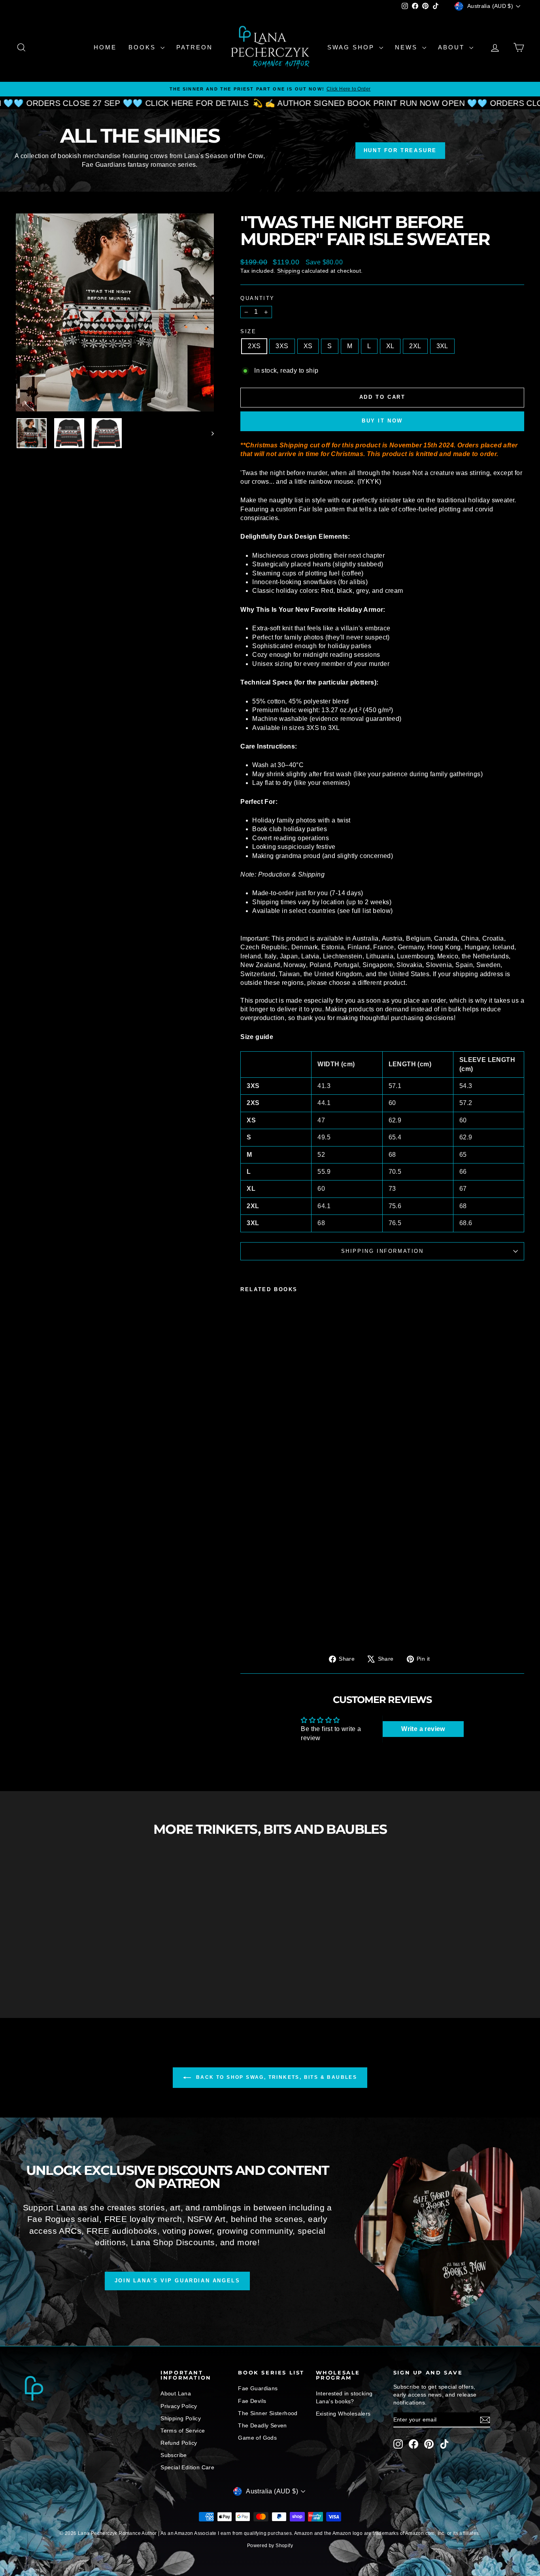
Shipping (289, 271)
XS (308, 346)
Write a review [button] (423, 1729)
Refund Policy (179, 2443)
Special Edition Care (187, 2467)
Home (105, 47)
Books (143, 47)
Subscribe (174, 2455)
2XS (254, 346)
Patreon (194, 47)
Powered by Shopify (270, 2546)
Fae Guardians (258, 2388)
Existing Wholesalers (343, 2414)
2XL (415, 346)
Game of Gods (257, 2438)
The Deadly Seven (262, 2425)
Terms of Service (183, 2431)
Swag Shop (352, 47)
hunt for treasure (400, 150)
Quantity (258, 298)
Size (248, 331)
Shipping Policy (181, 2418)
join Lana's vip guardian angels (177, 2281)
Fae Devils (252, 2401)
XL (390, 346)
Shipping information (382, 1251)
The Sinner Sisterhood (268, 2413)
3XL (442, 346)
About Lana (176, 2393)
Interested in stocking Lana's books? (344, 2397)
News (408, 47)
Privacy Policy (179, 2406)
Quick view (76, 1968)
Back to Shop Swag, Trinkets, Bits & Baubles (276, 2077)
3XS (282, 346)
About (453, 47)
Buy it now (382, 421)
